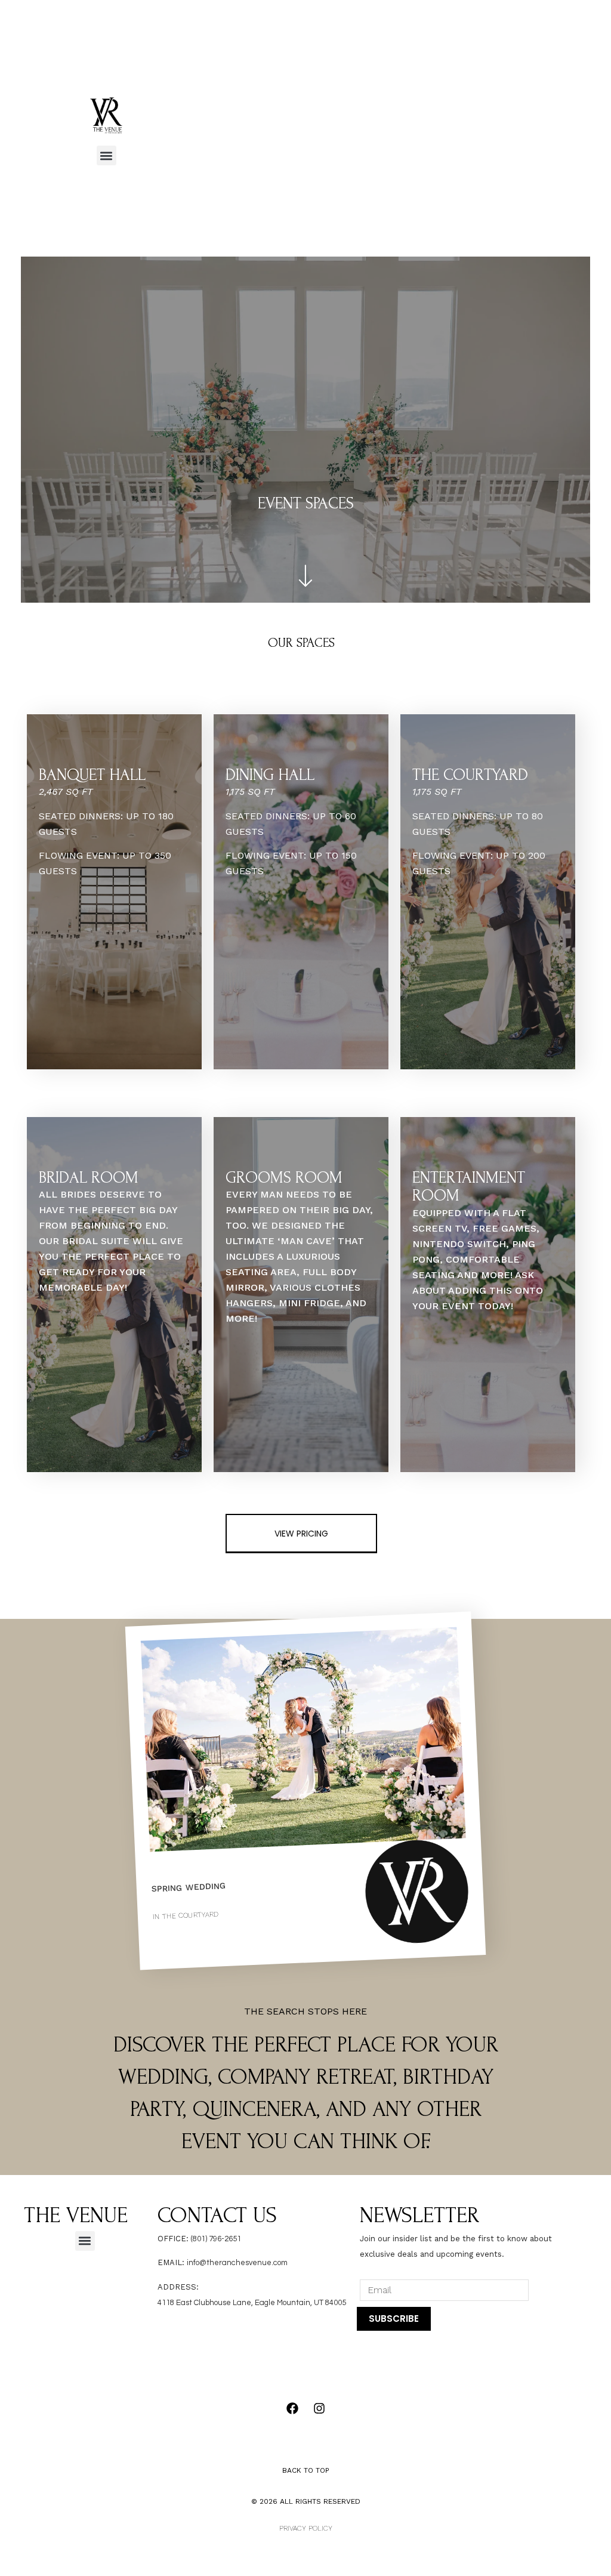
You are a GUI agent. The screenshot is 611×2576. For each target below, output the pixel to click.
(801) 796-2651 (216, 2239)
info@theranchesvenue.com (237, 2263)
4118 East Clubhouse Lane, (206, 2303)
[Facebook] (292, 2408)
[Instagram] (319, 2408)
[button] (107, 155)
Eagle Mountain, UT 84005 (300, 2303)
